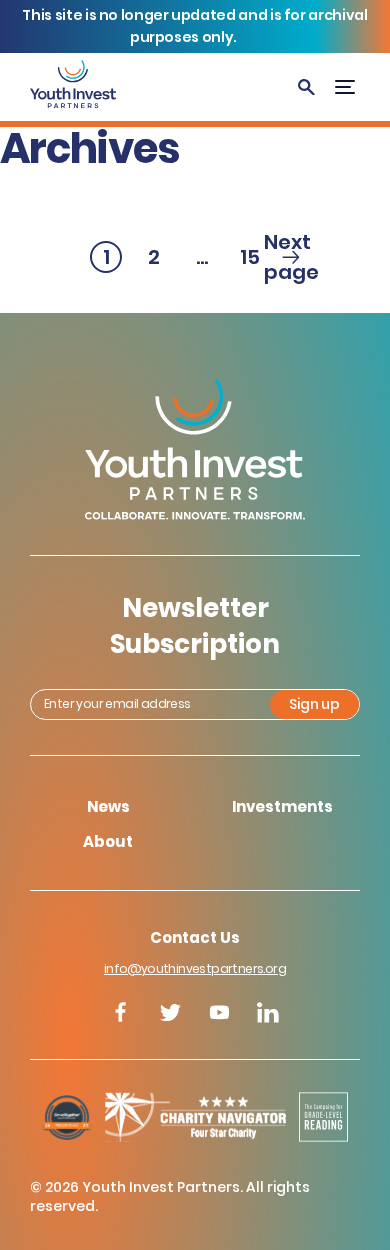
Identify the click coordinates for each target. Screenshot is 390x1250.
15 (253, 258)
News (108, 806)
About (108, 841)
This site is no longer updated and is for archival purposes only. (194, 26)
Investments (282, 806)
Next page (291, 257)
